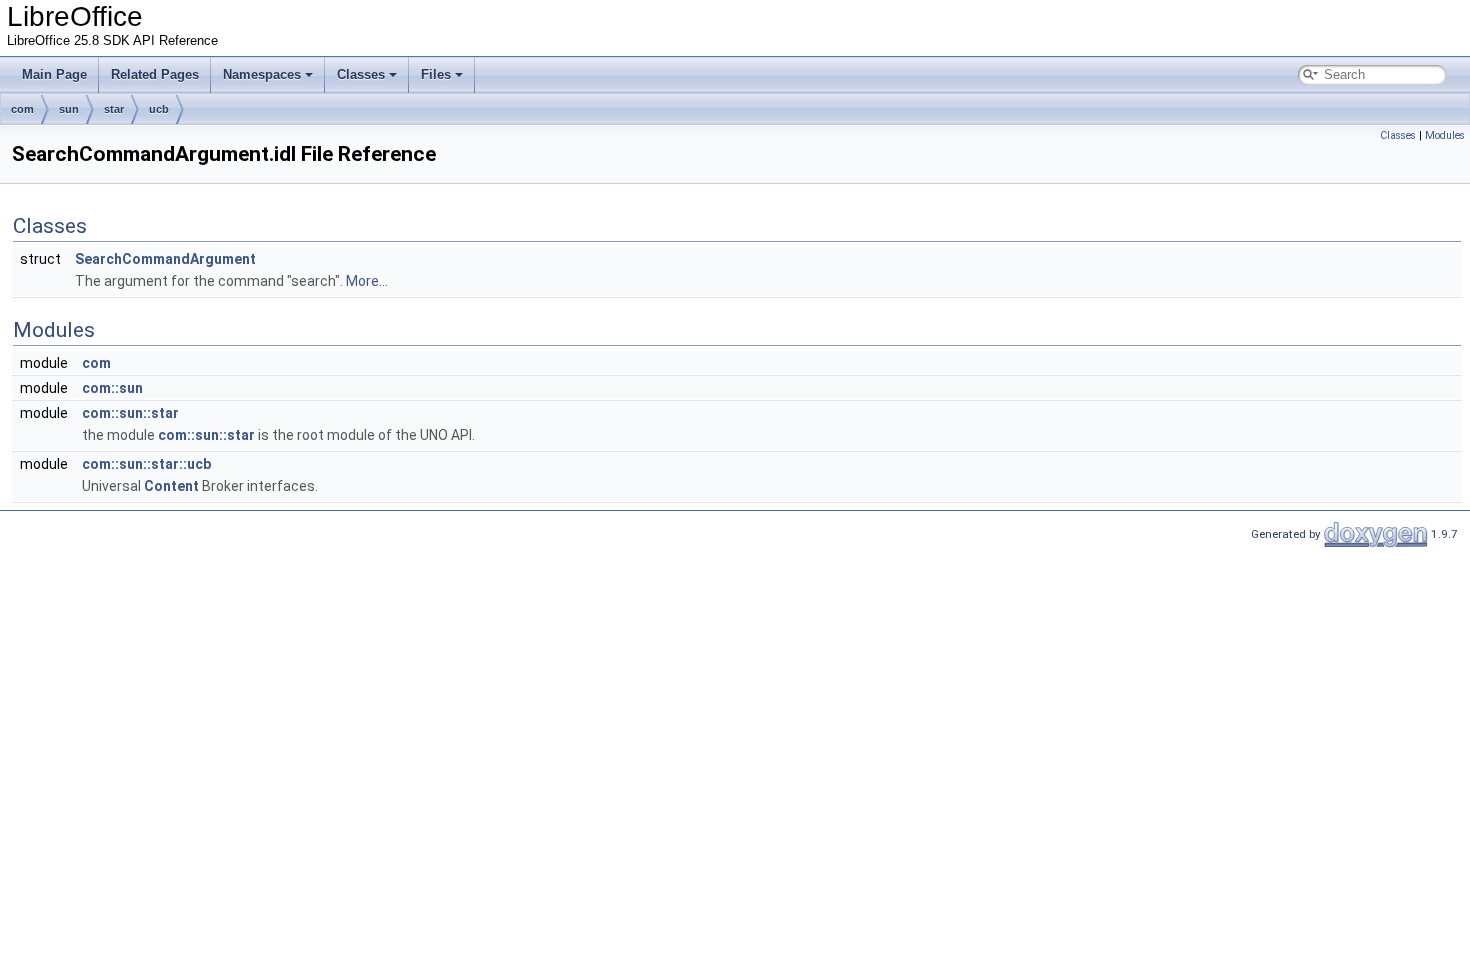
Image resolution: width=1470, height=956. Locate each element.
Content (171, 486)
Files (436, 74)
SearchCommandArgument (165, 259)
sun (69, 109)
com (22, 109)
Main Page (54, 74)
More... (367, 281)
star (114, 109)
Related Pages (155, 74)
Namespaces (262, 74)
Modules (1445, 135)
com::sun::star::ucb (146, 464)
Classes (361, 74)
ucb (159, 109)
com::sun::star (130, 413)
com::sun (112, 388)
